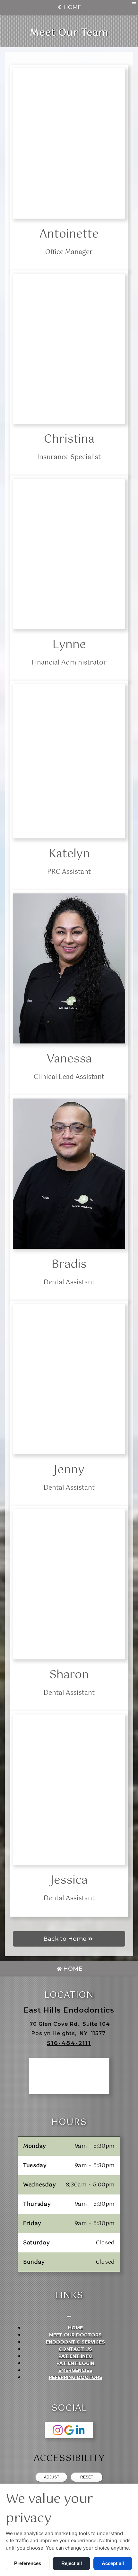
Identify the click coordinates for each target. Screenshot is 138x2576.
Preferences (28, 2563)
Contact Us (75, 2349)
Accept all (113, 2563)
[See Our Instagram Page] (58, 2430)
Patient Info (76, 2356)
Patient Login (75, 2363)
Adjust (52, 2477)
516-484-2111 (69, 2043)
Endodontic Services (75, 2342)
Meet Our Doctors (75, 2335)
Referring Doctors (76, 2377)
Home (72, 7)
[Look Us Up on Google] (69, 2430)
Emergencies (75, 2370)
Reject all (72, 2563)
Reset (87, 2477)
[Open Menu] (134, 3)
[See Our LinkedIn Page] (80, 2430)
